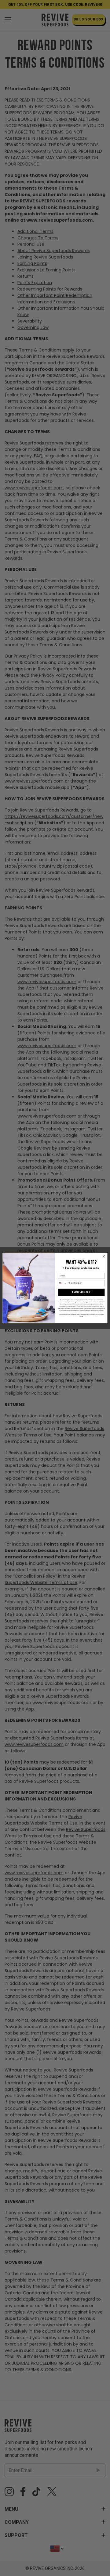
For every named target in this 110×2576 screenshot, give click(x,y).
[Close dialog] (104, 1256)
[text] (81, 1268)
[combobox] (62, 1283)
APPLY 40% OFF (81, 1292)
